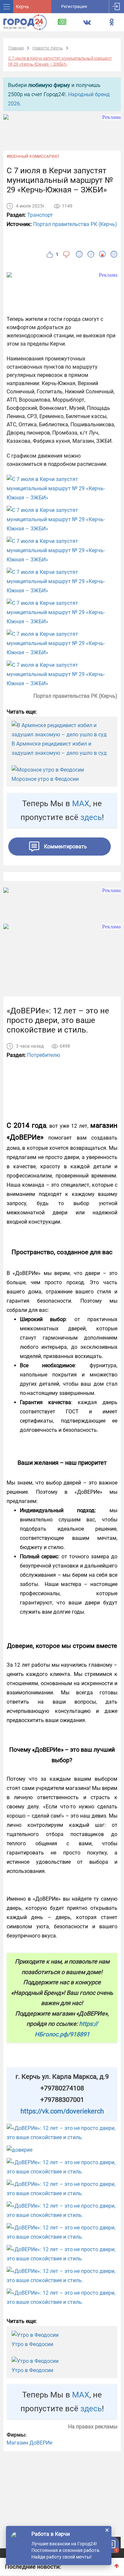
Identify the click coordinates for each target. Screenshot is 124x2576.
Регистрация (74, 6)
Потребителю (44, 1055)
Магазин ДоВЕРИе (29, 2443)
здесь (91, 817)
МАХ (81, 804)
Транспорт (40, 215)
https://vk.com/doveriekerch (62, 2111)
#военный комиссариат (33, 156)
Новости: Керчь (48, 48)
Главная (16, 48)
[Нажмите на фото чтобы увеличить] (62, 489)
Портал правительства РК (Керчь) (75, 224)
